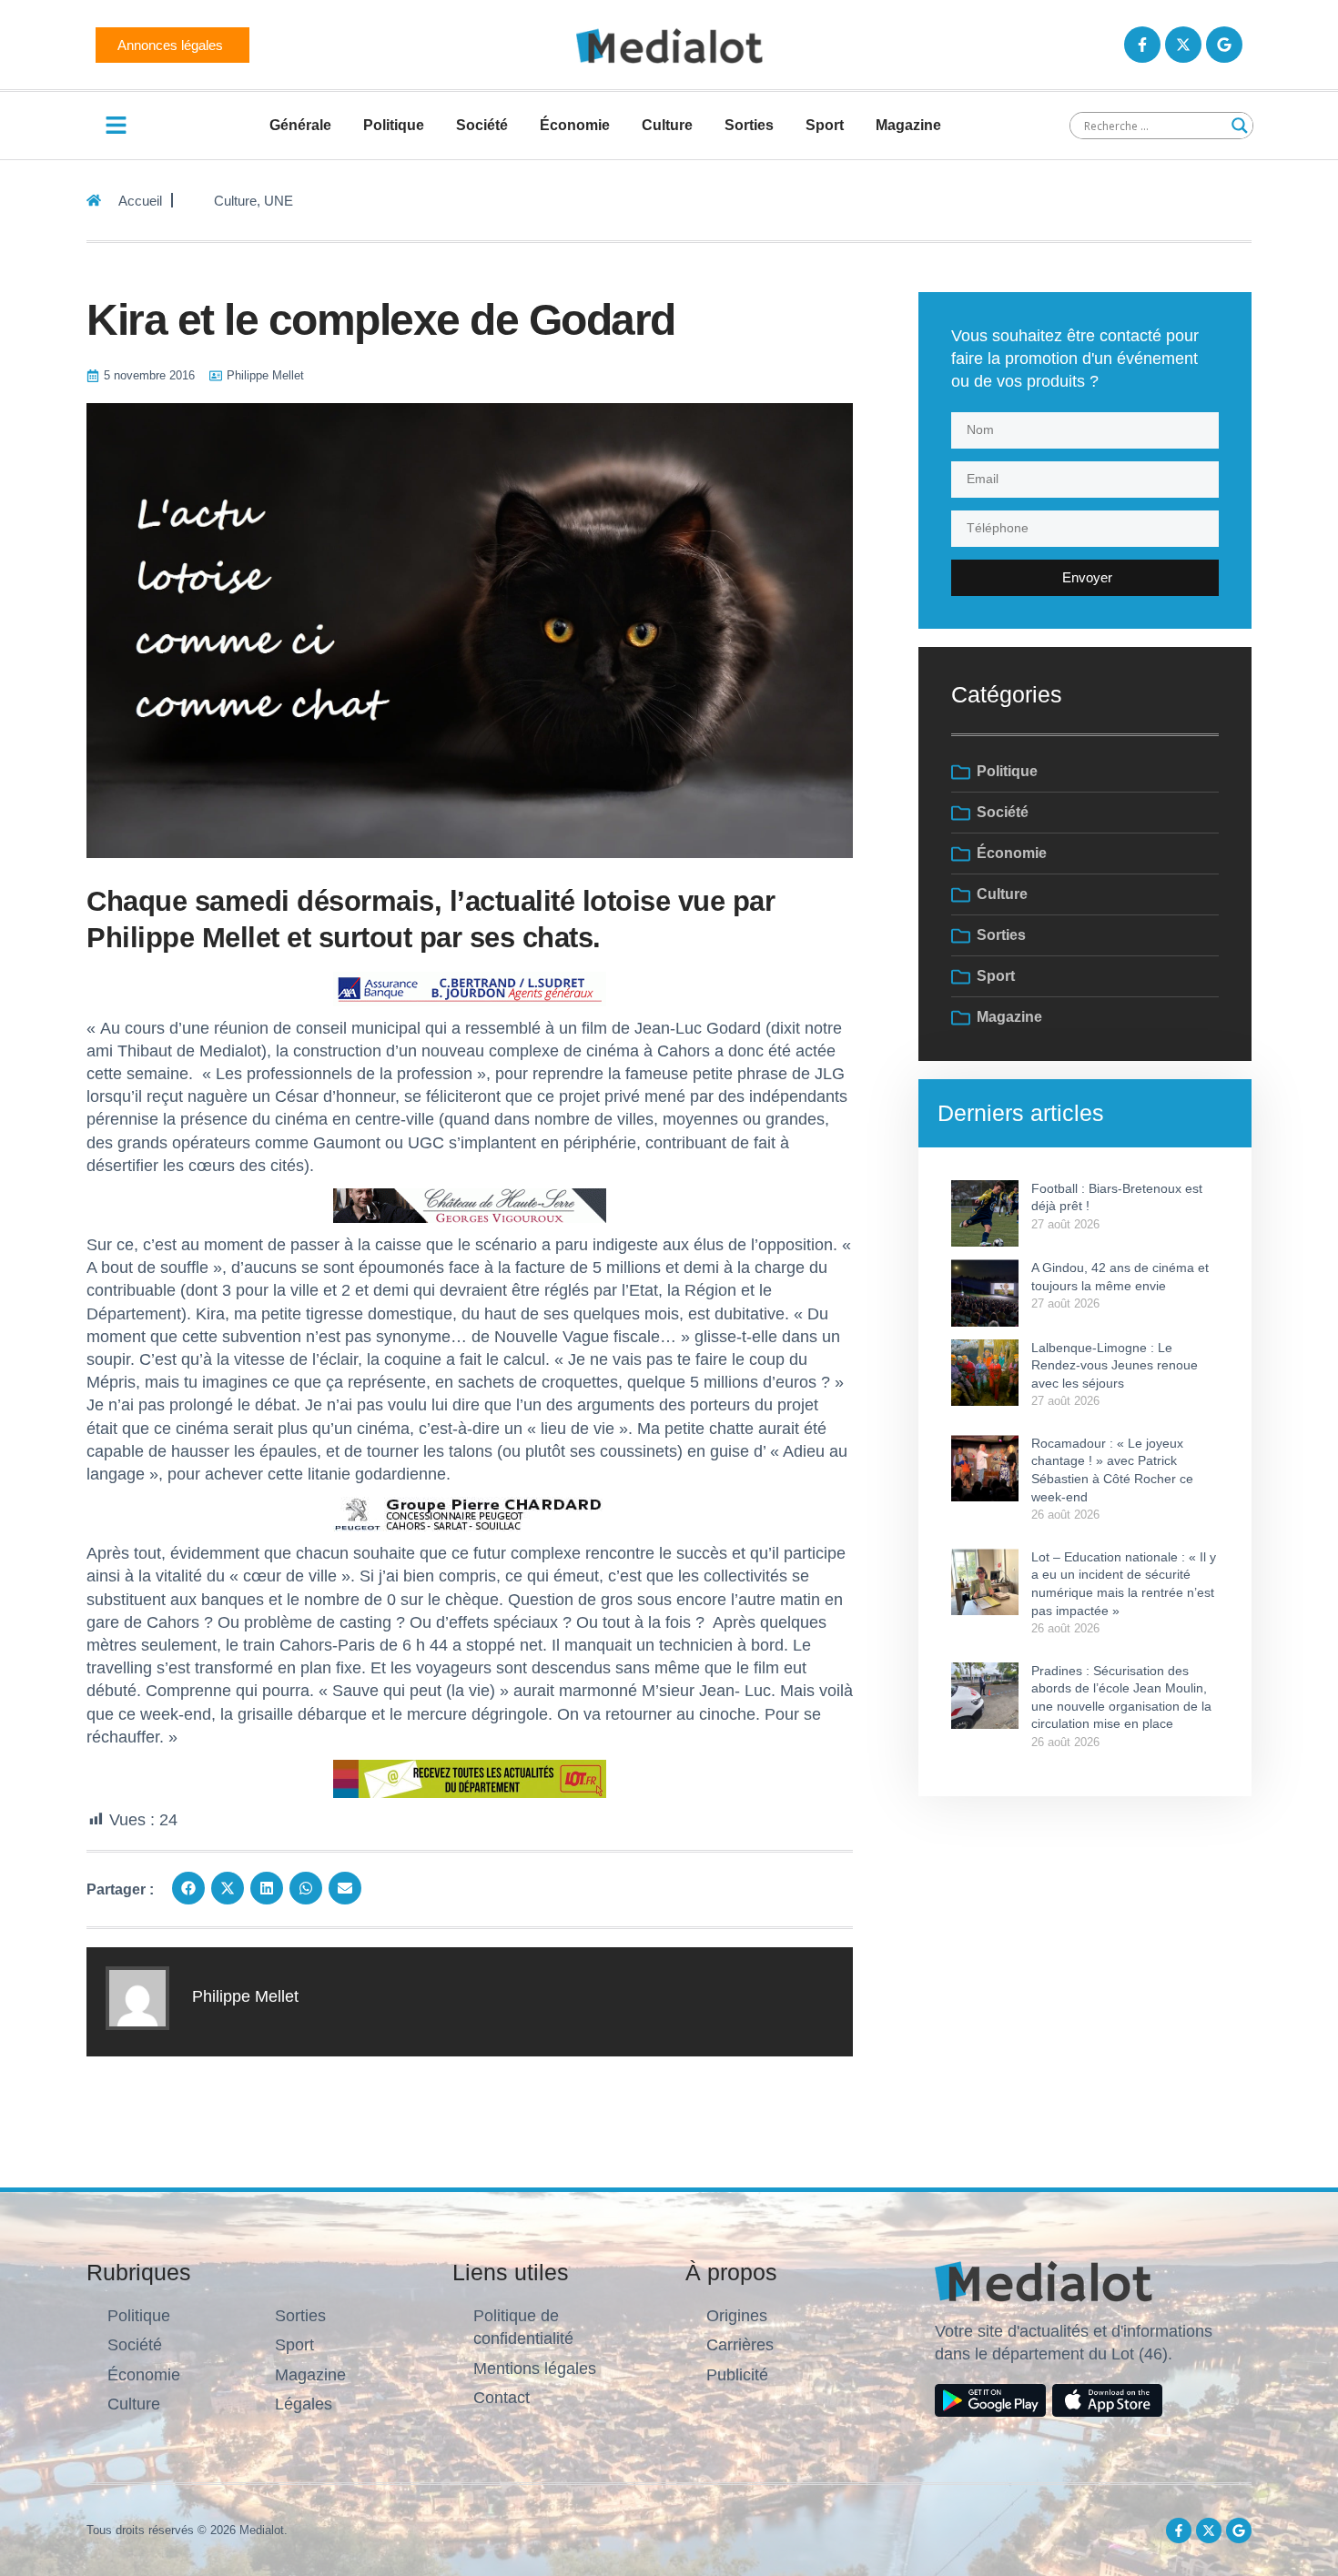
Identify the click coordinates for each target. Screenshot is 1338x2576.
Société (482, 125)
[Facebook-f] (1142, 45)
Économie (575, 125)
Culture (667, 125)
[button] (188, 1888)
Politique (394, 125)
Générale (300, 125)
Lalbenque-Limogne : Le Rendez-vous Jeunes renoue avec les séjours (1115, 1365)
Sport (825, 125)
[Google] (1224, 45)
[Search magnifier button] (1240, 126)
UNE (279, 201)
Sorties (749, 125)
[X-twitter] (1183, 45)
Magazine (908, 125)
